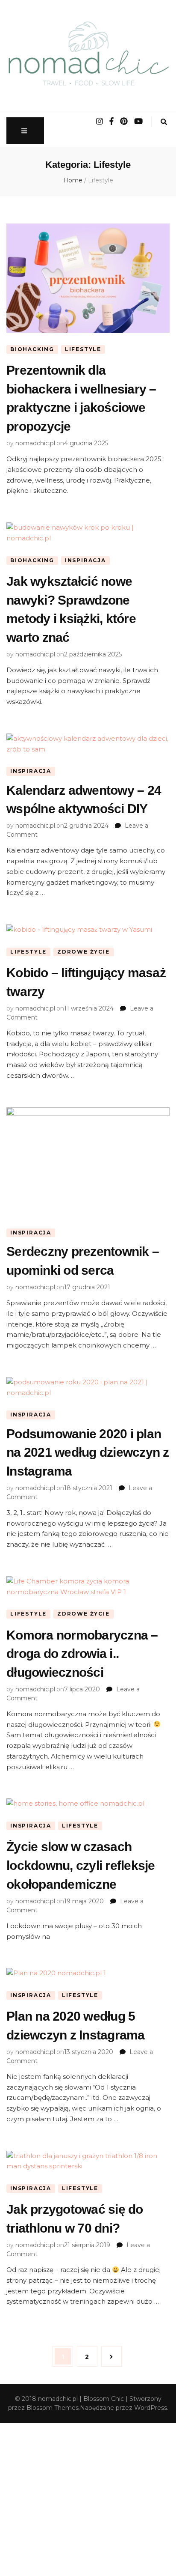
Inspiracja (85, 560)
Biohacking (32, 349)
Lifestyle (83, 349)
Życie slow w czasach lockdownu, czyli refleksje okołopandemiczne (81, 1865)
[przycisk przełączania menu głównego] (25, 131)
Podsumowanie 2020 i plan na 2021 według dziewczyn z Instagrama (88, 1452)
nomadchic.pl (35, 443)
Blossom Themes (53, 2408)
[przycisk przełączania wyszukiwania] (164, 122)
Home (73, 180)
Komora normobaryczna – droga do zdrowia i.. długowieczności (82, 1654)
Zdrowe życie (84, 952)
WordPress (151, 2408)
